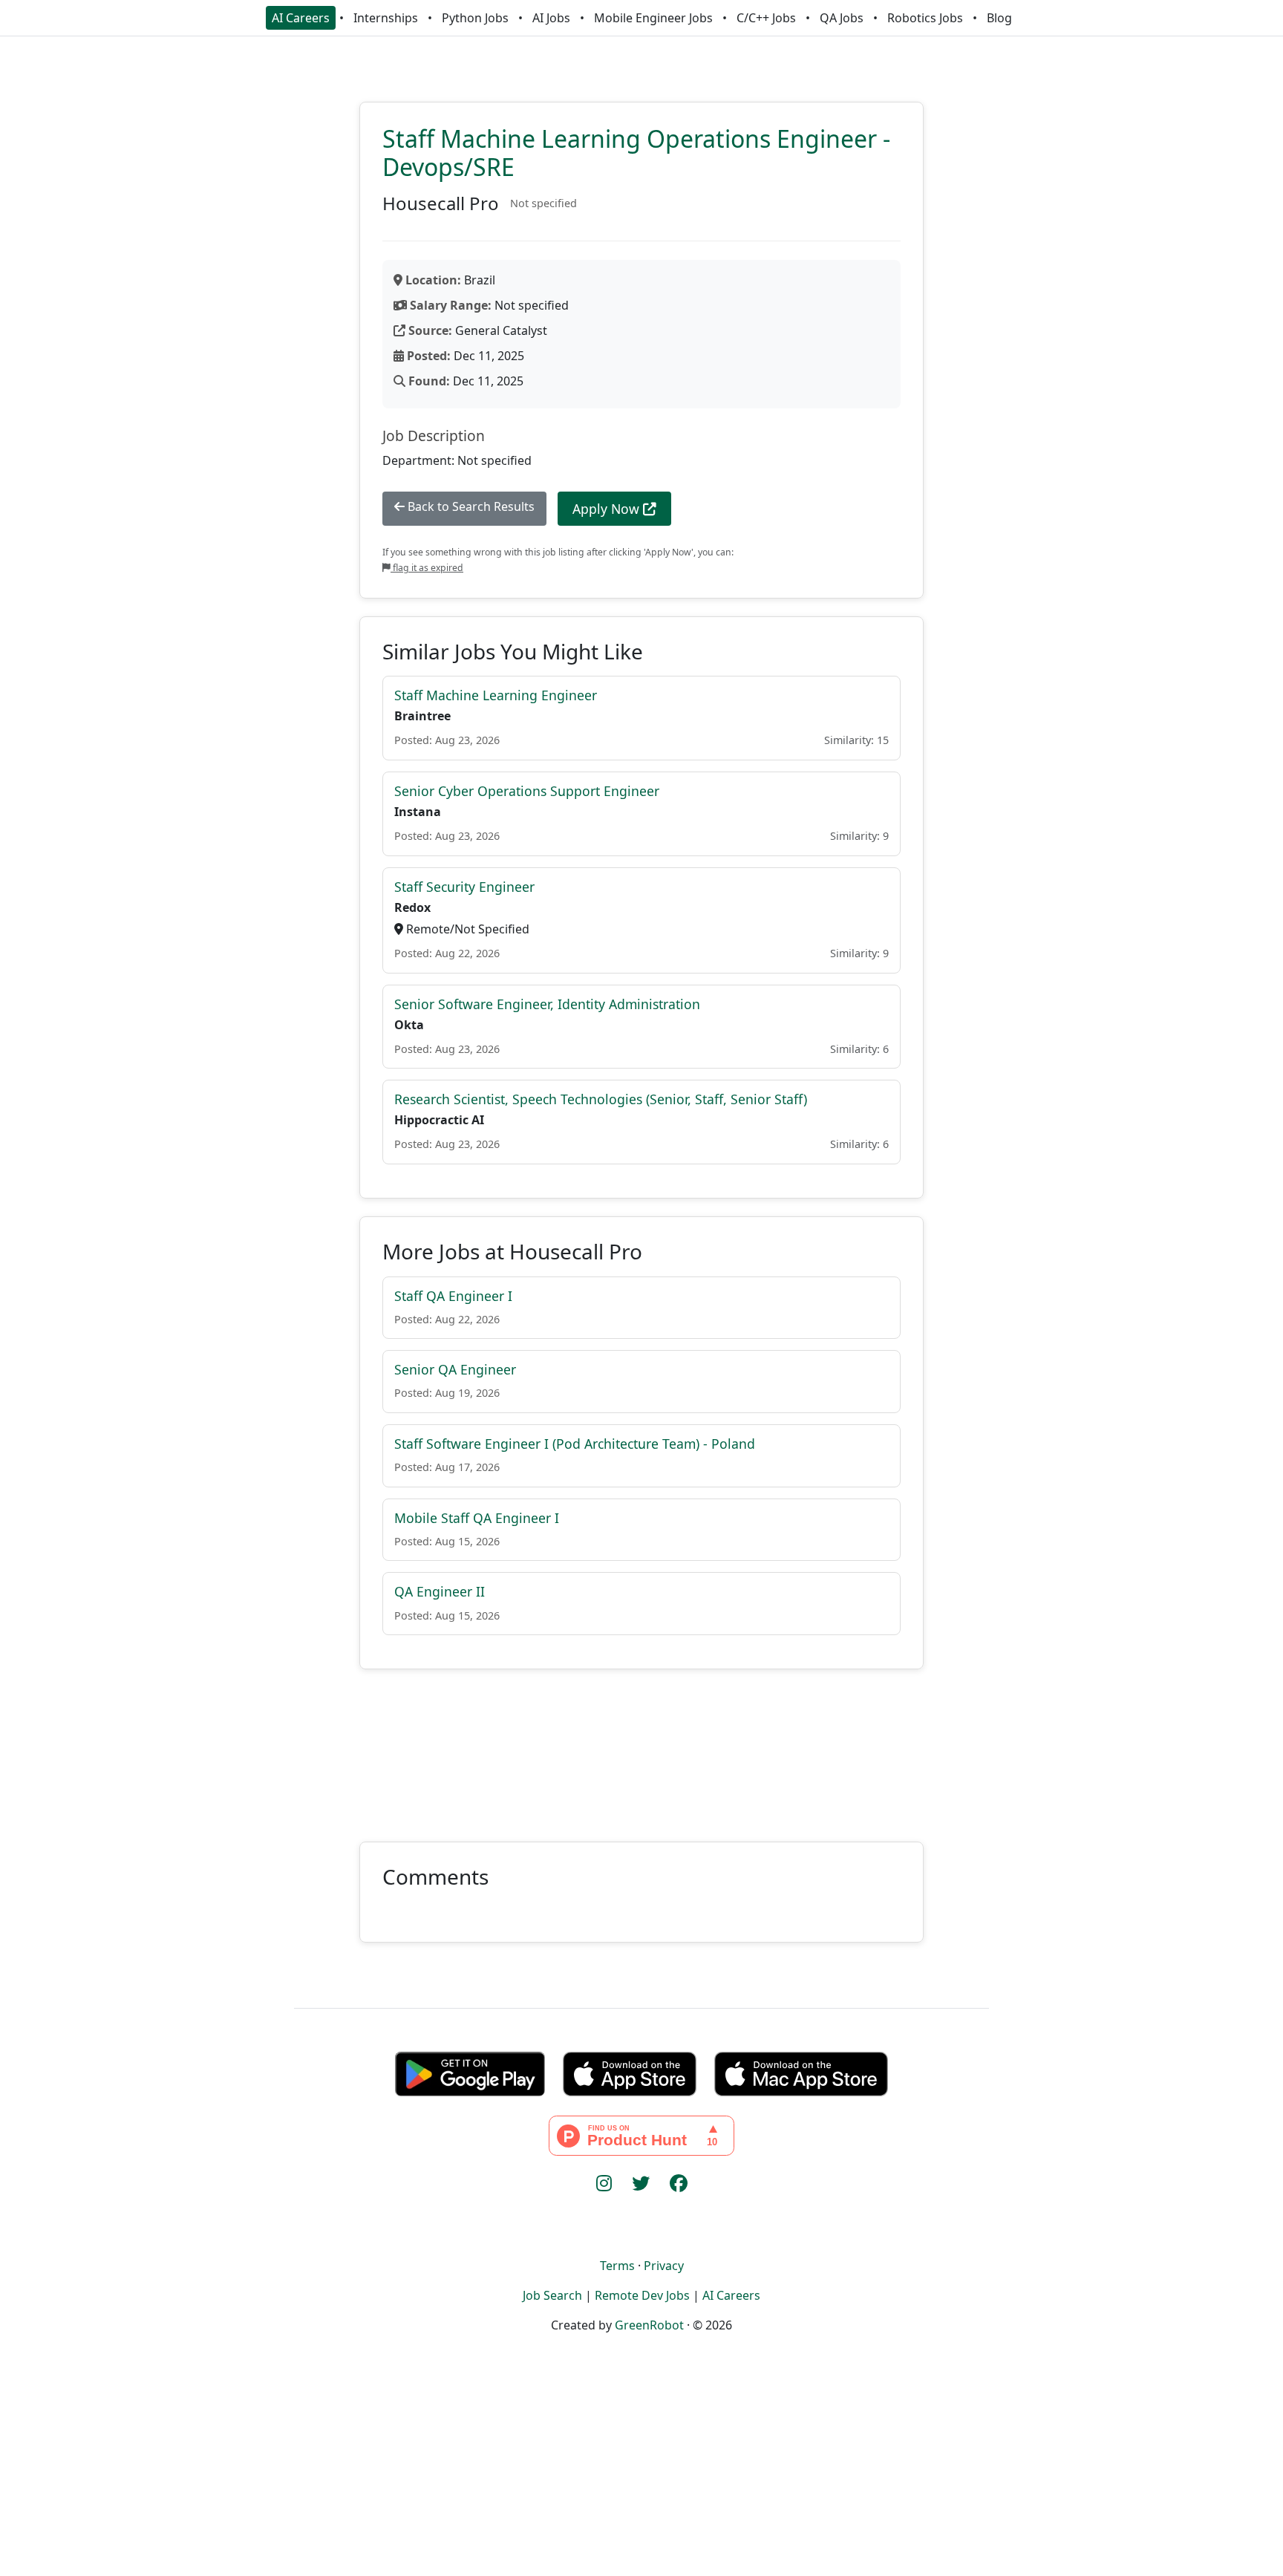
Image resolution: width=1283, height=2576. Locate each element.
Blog (999, 18)
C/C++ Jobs (766, 18)
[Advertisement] (641, 1747)
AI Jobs (551, 18)
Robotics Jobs (925, 18)
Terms (617, 2266)
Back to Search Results (470, 506)
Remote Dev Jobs (642, 2295)
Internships (386, 18)
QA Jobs (842, 18)
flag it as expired (427, 568)
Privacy (664, 2266)
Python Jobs (475, 18)
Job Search (552, 2295)
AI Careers (301, 18)
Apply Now (608, 509)
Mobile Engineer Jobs (653, 18)
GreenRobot (649, 2325)
